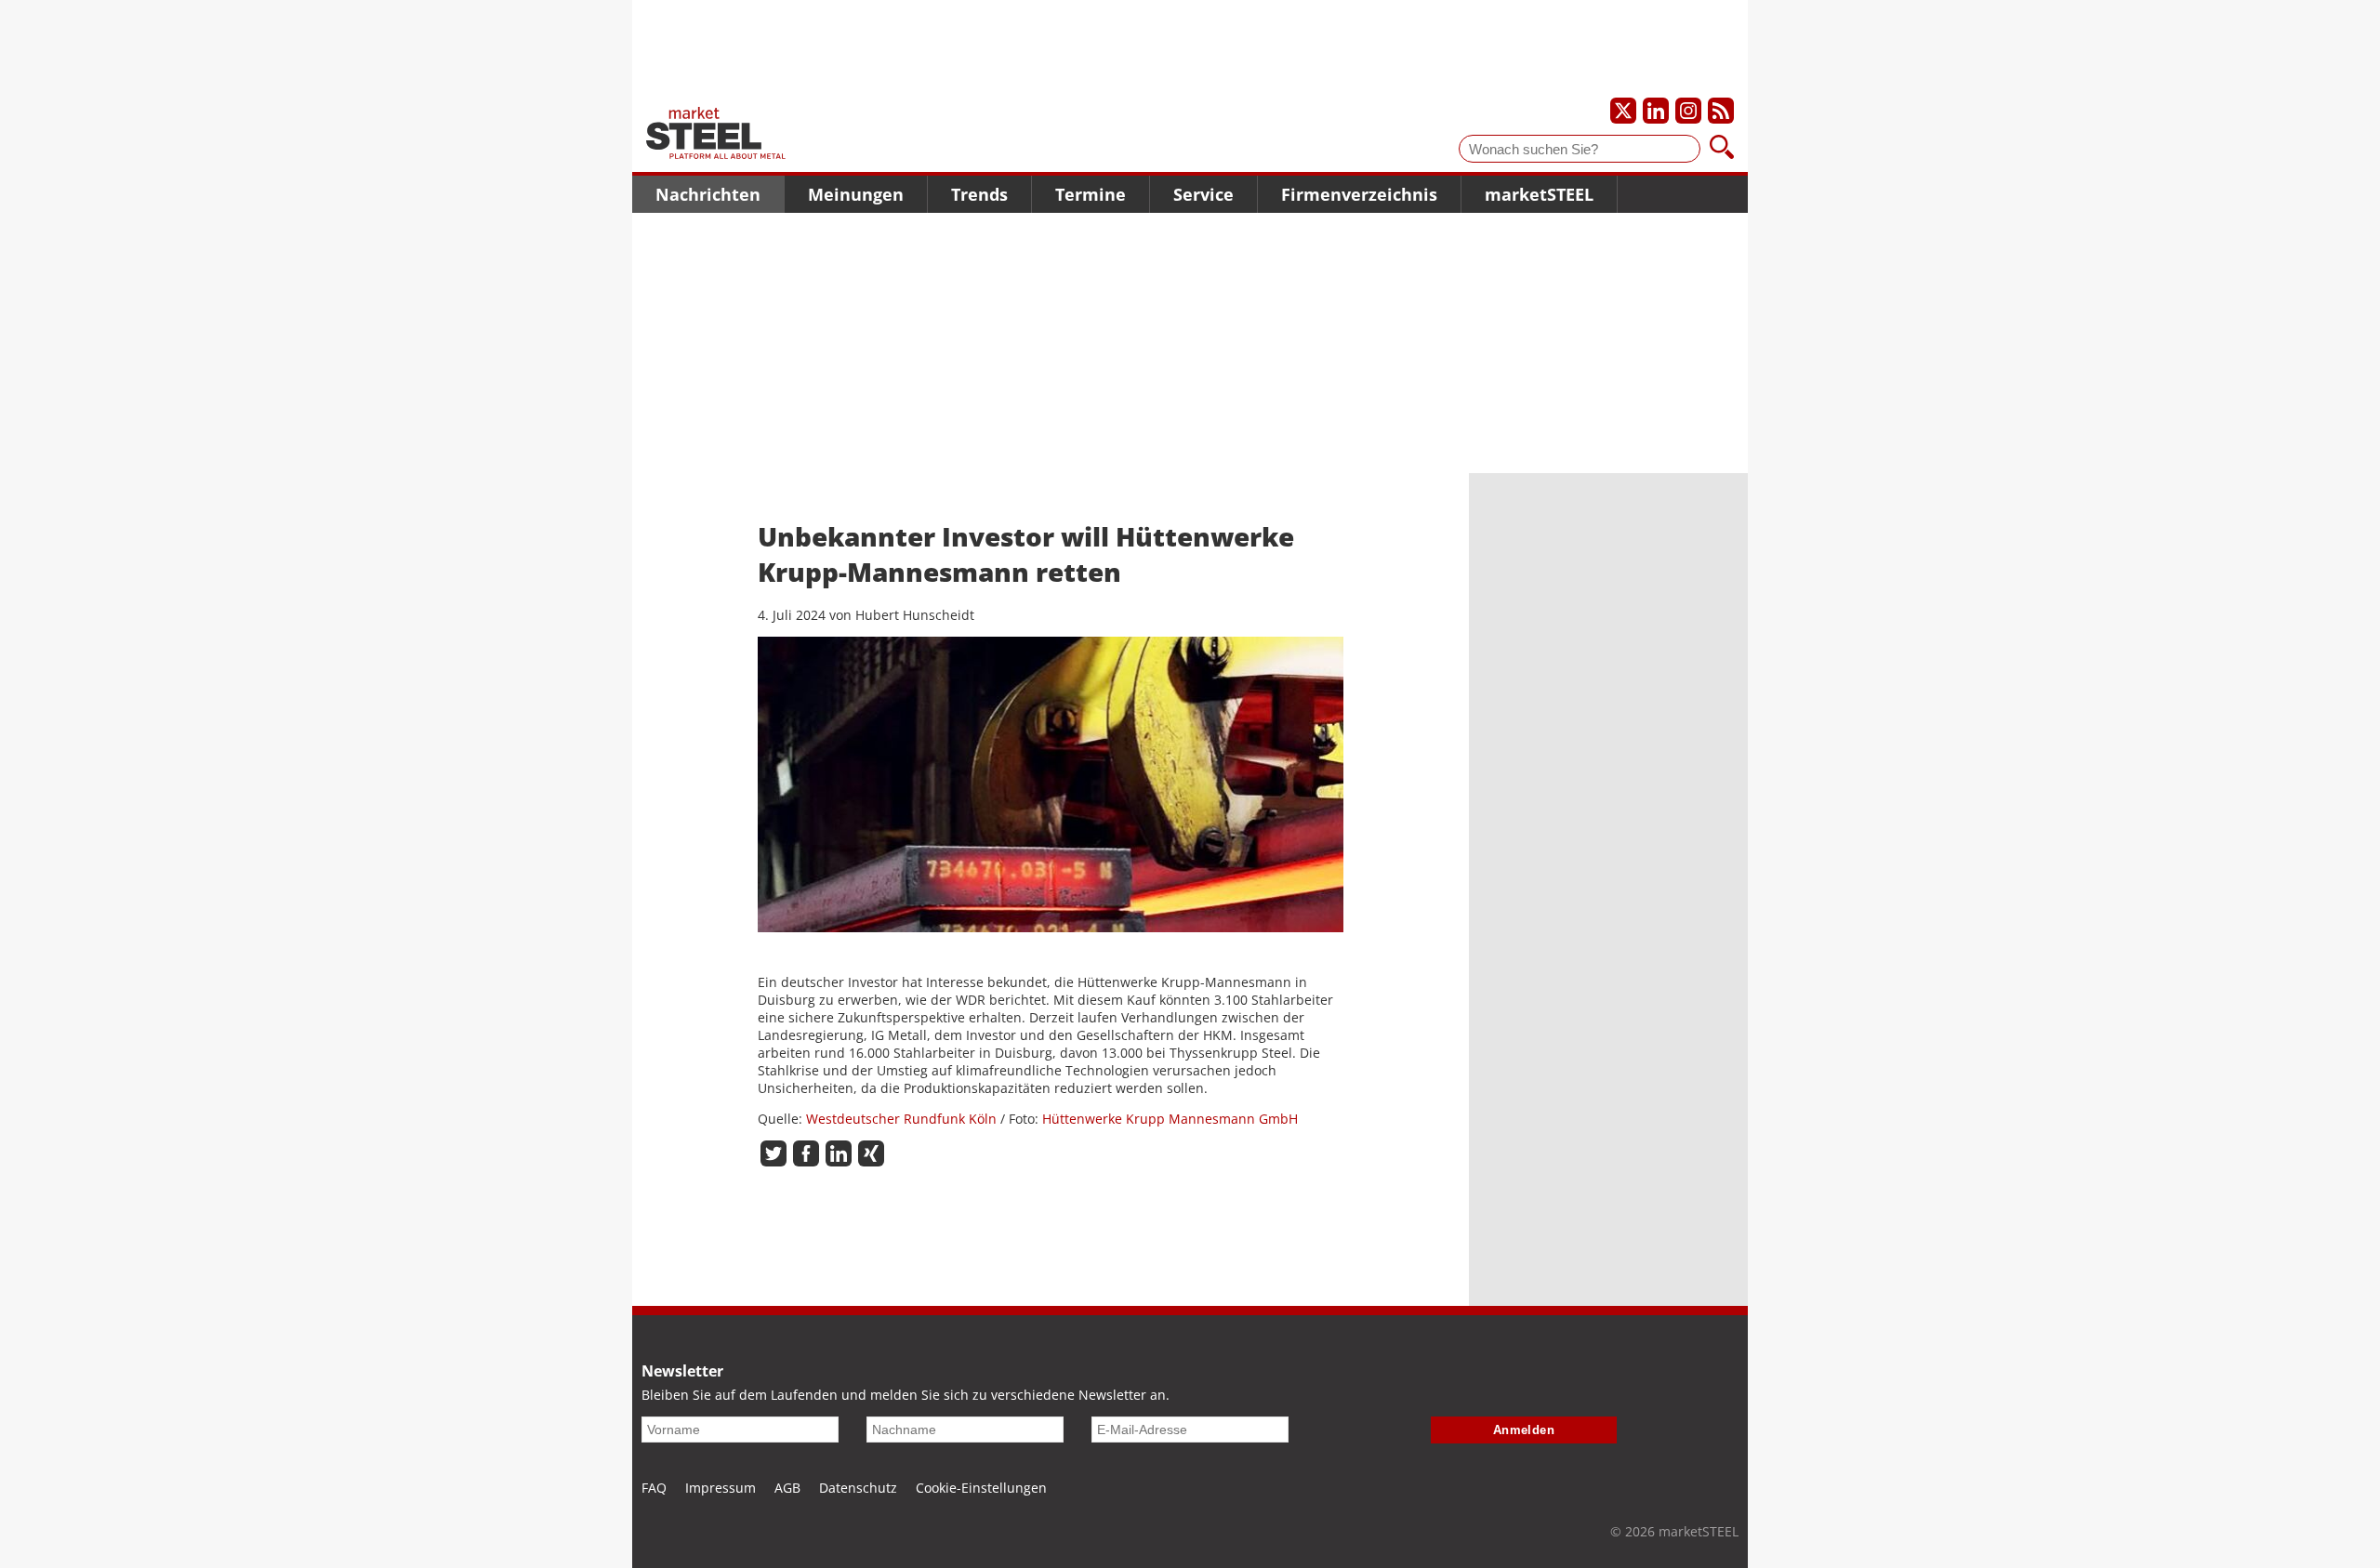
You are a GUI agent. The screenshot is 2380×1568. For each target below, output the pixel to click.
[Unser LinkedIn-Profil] (1656, 111)
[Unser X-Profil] (1623, 111)
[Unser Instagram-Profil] (1688, 111)
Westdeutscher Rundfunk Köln (901, 1119)
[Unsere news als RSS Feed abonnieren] (1721, 111)
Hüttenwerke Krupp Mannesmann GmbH (1170, 1119)
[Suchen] (1722, 149)
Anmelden (1524, 1430)
